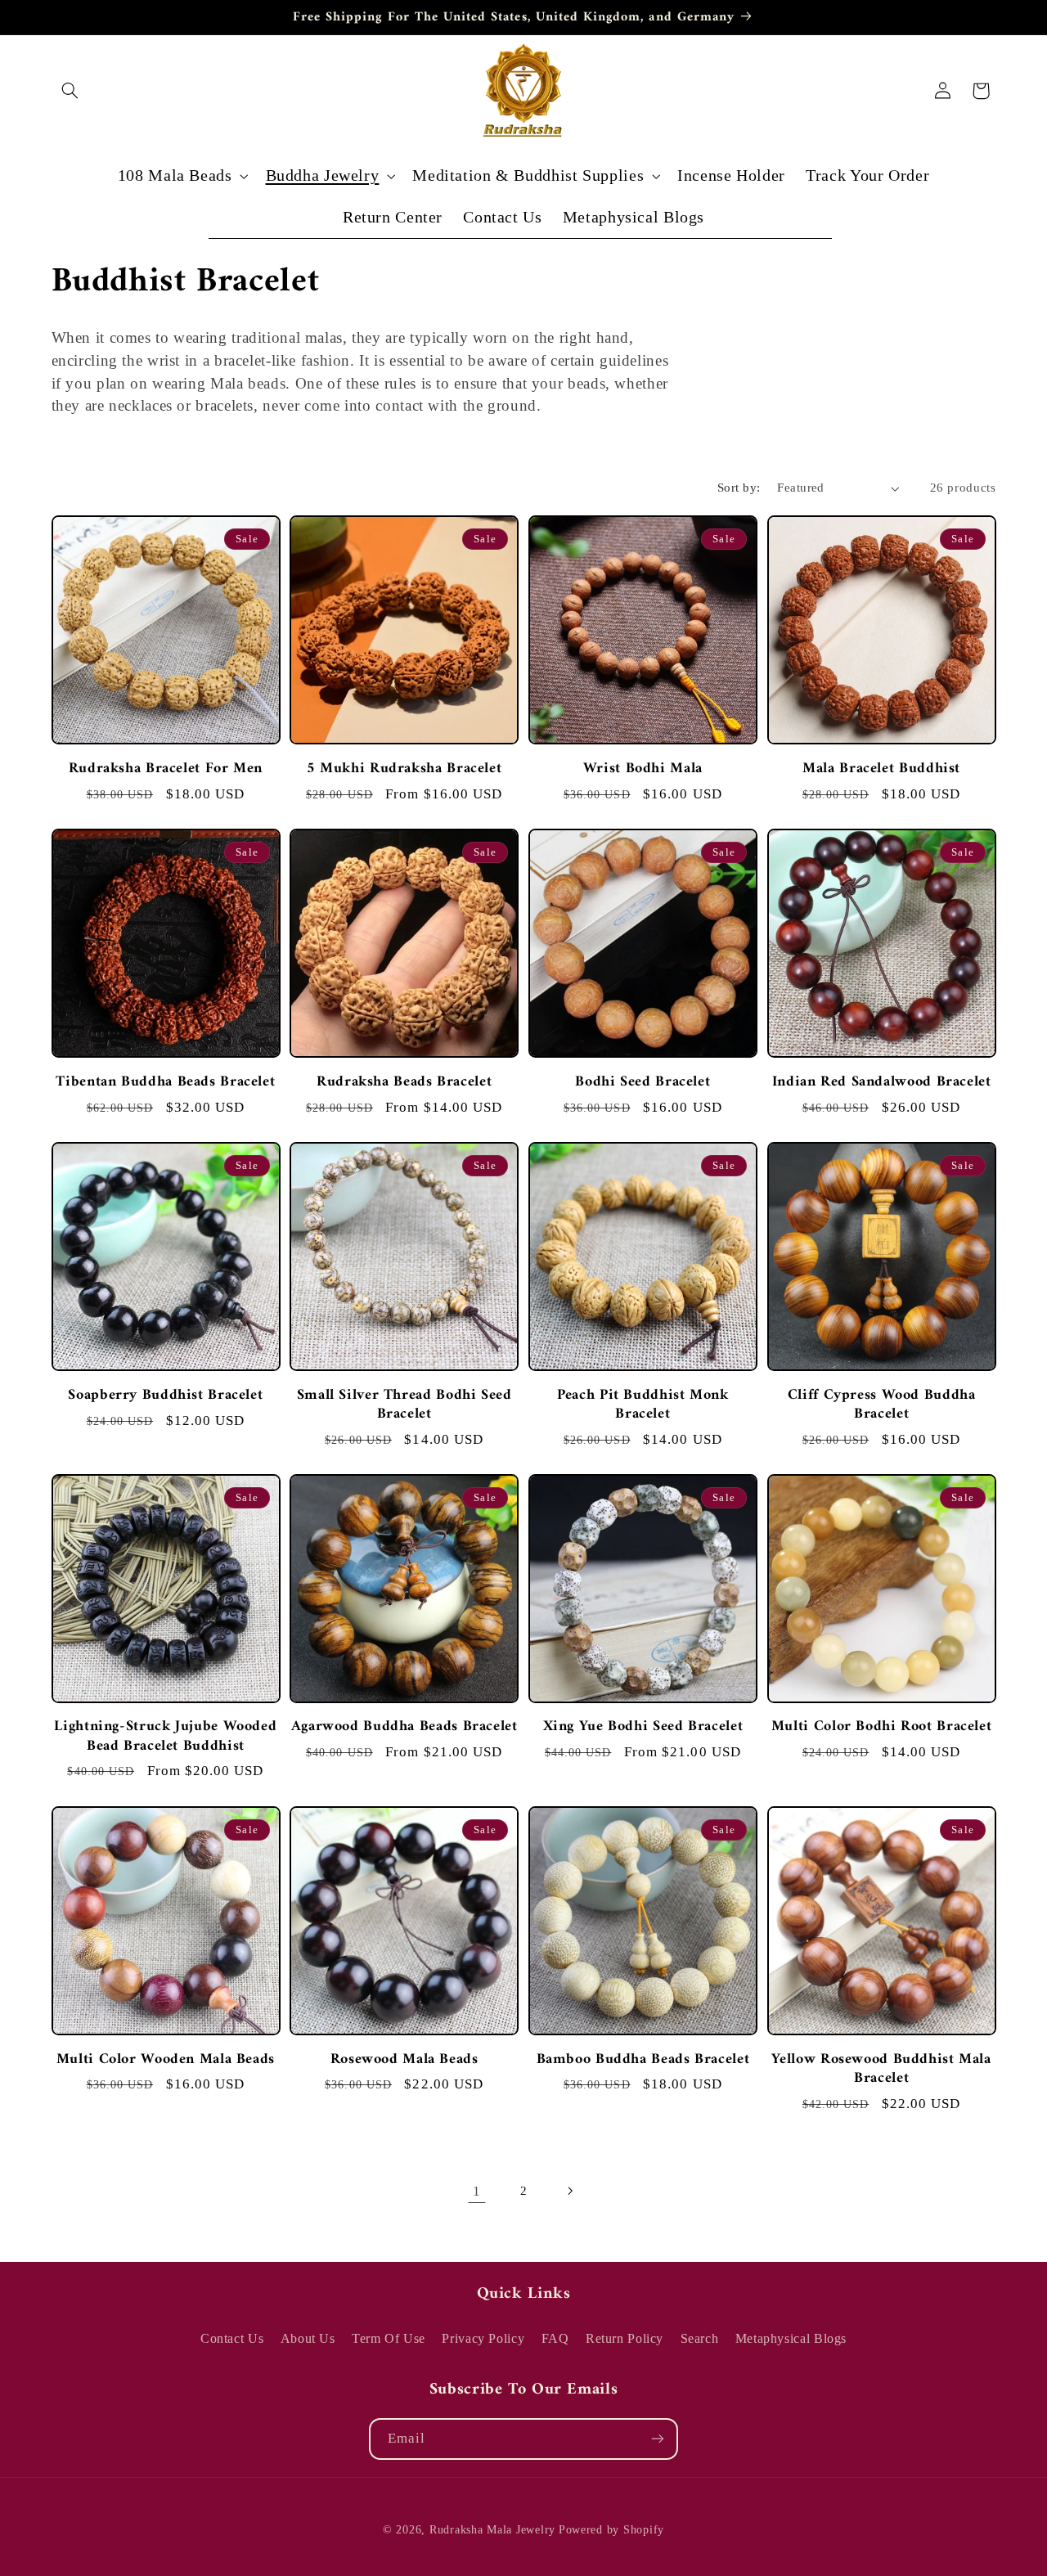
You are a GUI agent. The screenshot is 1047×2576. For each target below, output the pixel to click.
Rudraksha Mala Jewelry (492, 2531)
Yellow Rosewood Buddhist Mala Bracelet (881, 2069)
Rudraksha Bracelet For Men (166, 768)
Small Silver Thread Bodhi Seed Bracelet (404, 1404)
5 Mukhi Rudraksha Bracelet (404, 768)
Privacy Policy (483, 2338)
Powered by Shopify (611, 2531)
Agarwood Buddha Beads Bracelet (404, 1726)
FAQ (555, 2338)
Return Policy (625, 2338)
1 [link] (477, 2190)
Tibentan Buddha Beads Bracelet (165, 1081)
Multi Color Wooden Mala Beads (166, 2059)
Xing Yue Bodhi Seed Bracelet (643, 1726)
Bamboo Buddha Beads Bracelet (643, 2059)
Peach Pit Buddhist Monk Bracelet (643, 1404)
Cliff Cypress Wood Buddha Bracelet (882, 1404)
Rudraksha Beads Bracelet (404, 1081)
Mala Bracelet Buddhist (881, 768)
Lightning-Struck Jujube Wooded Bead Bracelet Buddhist (165, 1736)
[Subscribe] (658, 2439)
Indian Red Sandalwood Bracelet (882, 1081)
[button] (70, 91)
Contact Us (232, 2338)
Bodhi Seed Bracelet (643, 1081)
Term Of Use (389, 2338)
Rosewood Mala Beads (404, 2059)
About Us (308, 2338)
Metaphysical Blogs (791, 2338)
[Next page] (570, 2191)
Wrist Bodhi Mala (643, 768)
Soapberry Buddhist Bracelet (165, 1394)
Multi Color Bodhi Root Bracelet (882, 1726)
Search (700, 2338)
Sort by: (739, 488)
